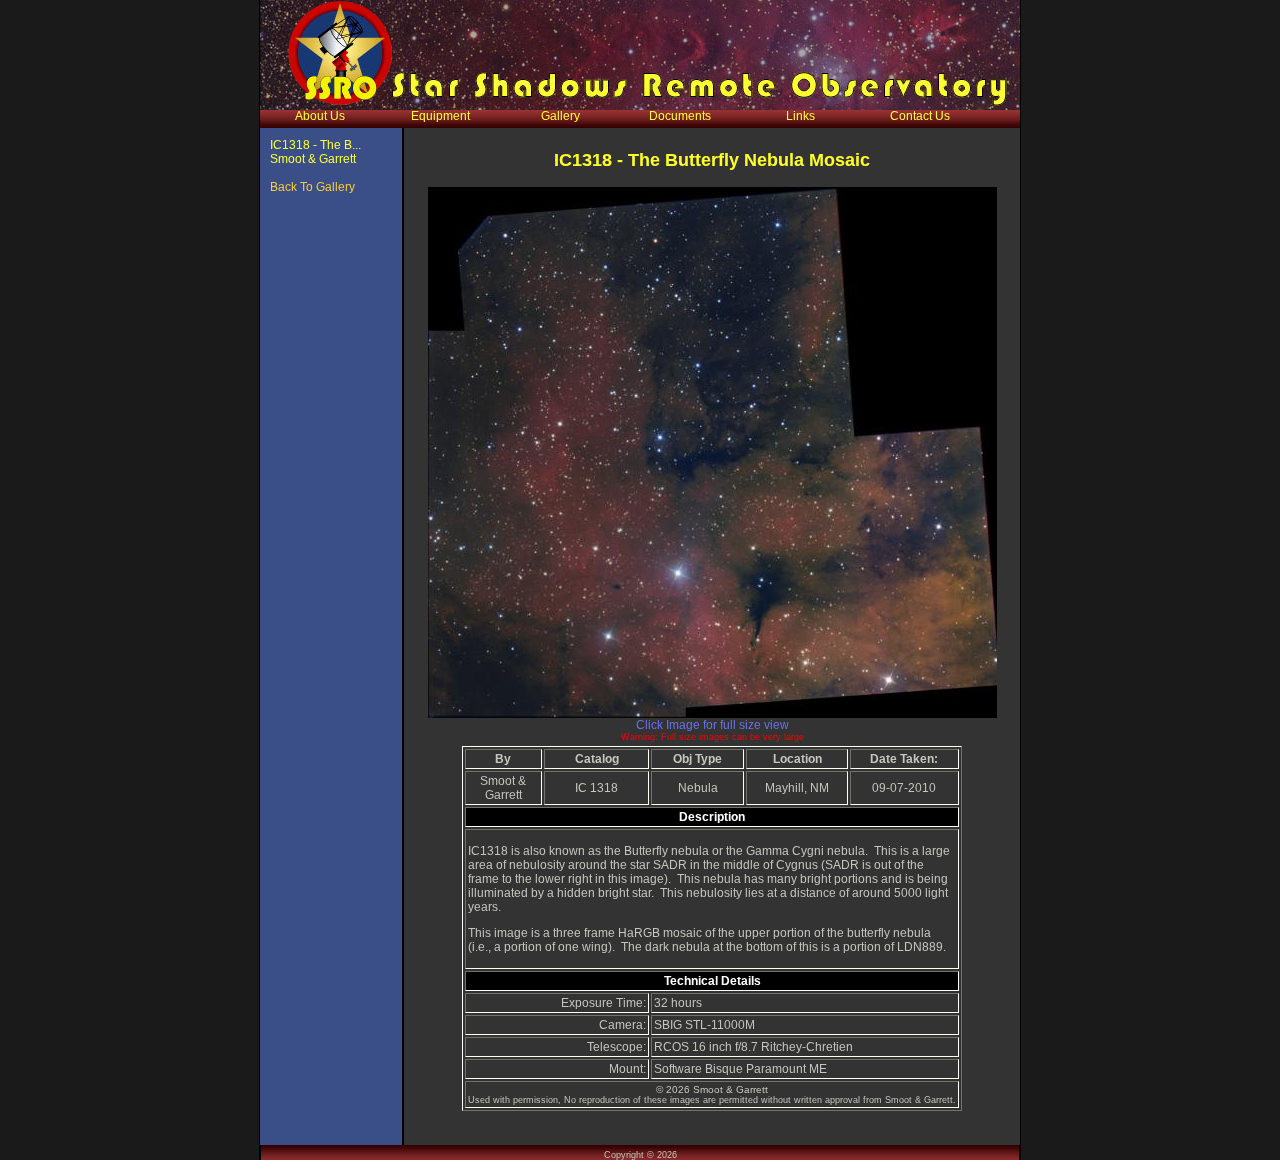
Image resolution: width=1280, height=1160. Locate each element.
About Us (320, 116)
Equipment (440, 116)
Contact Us (920, 116)
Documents (680, 116)
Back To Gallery (312, 187)
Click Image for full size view (712, 725)
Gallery (560, 116)
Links (800, 116)
